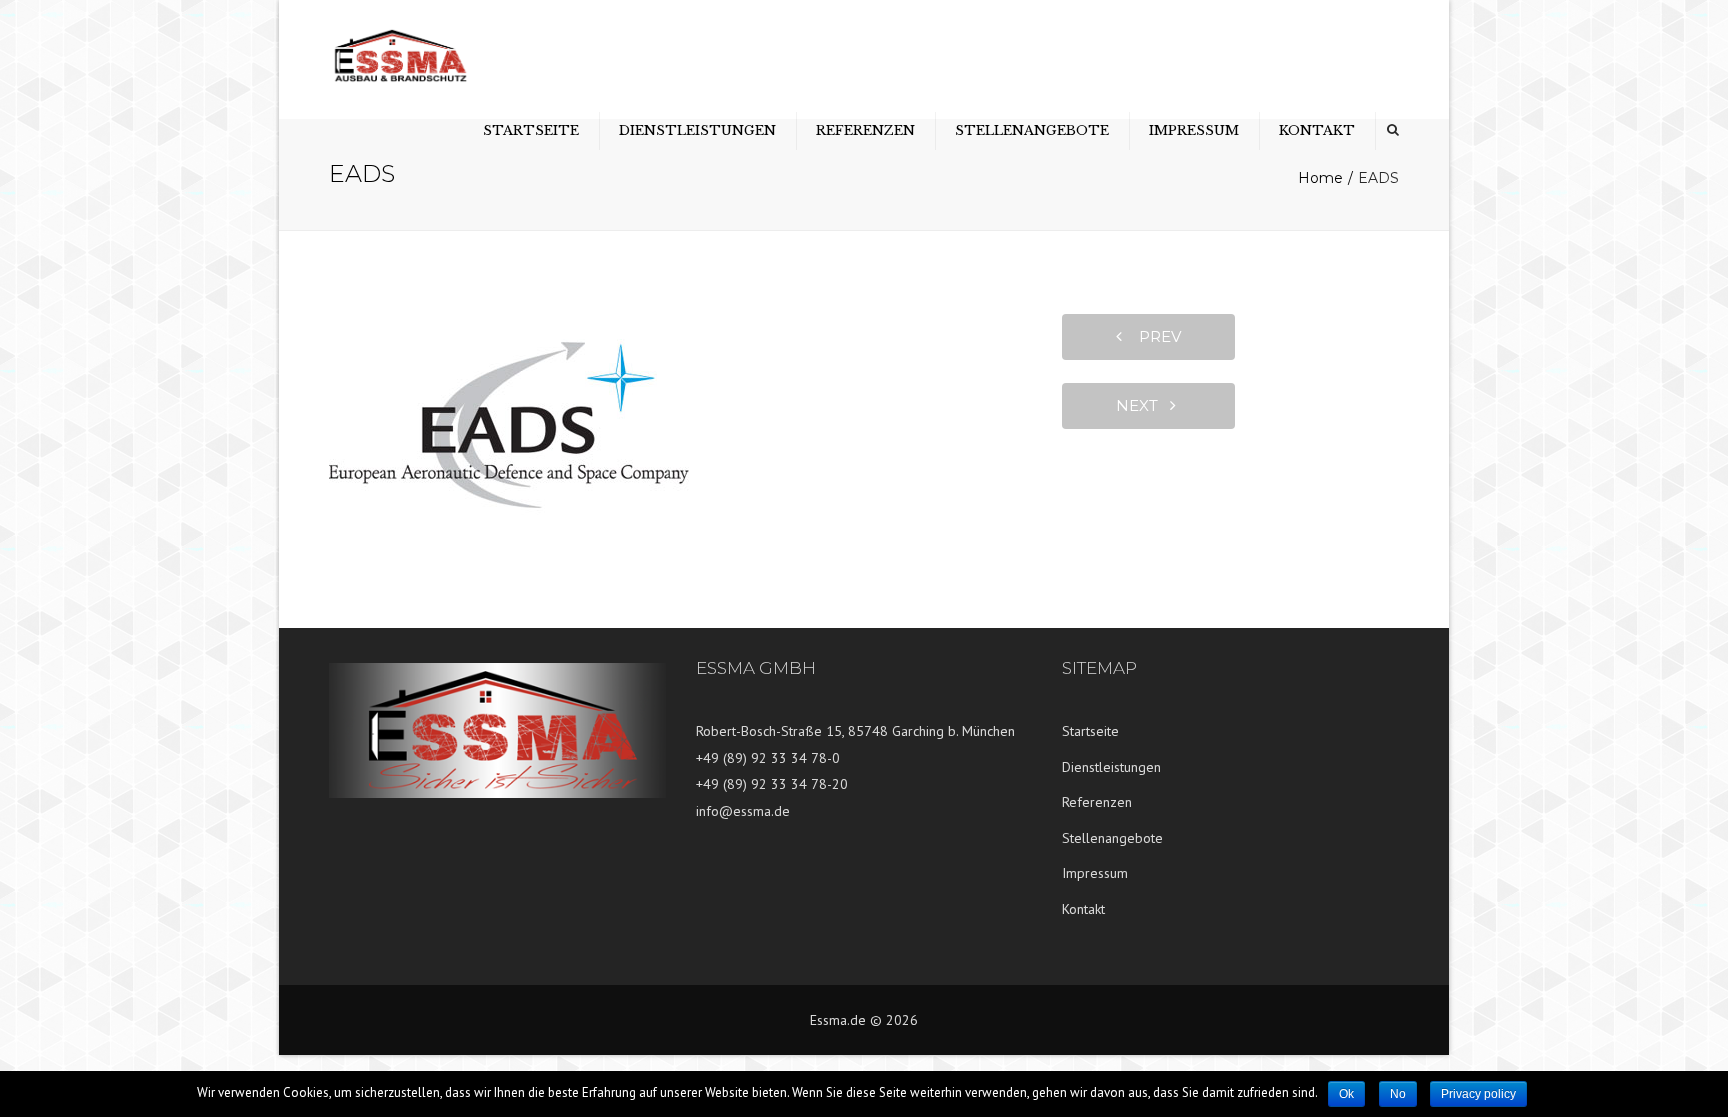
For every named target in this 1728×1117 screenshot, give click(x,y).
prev (1154, 336)
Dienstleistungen (697, 130)
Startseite (531, 130)
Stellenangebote (1032, 130)
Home (1320, 178)
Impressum (1194, 130)
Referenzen (865, 130)
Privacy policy (1478, 1094)
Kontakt (1317, 130)
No (1398, 1094)
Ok (1346, 1094)
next (1143, 405)
